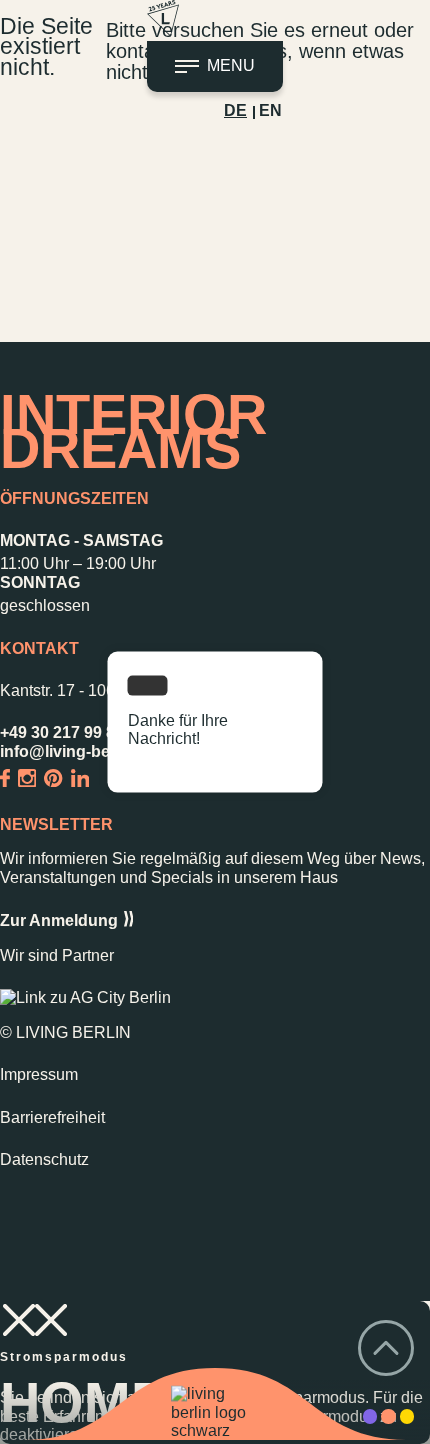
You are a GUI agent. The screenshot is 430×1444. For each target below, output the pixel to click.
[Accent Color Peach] (388, 1416)
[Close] (148, 686)
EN (270, 110)
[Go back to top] (386, 1350)
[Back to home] (215, 1413)
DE (235, 110)
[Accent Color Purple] (370, 1416)
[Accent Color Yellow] (407, 1416)
